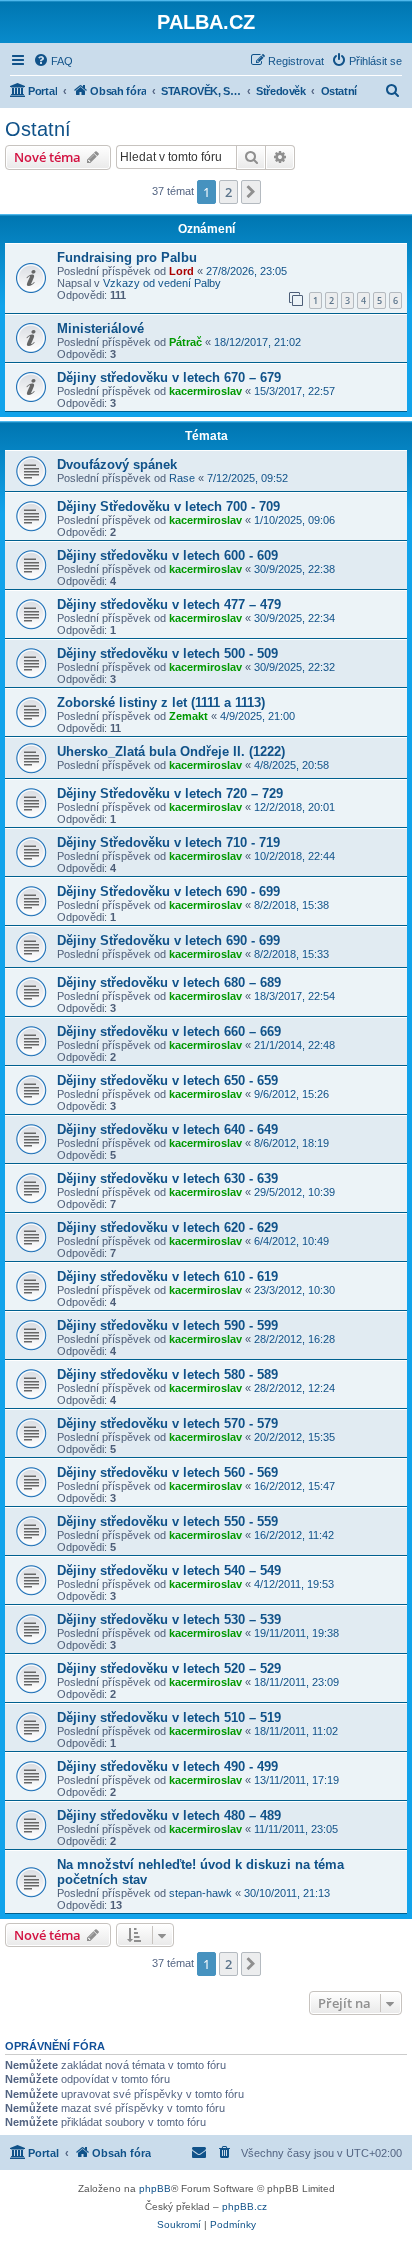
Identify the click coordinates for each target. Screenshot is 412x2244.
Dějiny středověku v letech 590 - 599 (167, 1325)
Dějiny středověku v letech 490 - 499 (167, 1766)
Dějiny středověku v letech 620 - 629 (167, 1227)
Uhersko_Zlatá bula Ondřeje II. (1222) (171, 751)
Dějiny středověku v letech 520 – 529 (169, 1668)
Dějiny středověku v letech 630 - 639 (167, 1178)
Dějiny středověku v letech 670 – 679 (169, 377)
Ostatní (38, 129)
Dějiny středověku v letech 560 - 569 (167, 1472)
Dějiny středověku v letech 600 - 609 (167, 555)
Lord (181, 271)
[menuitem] (53, 61)
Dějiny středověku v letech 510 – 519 (169, 1717)
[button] (251, 192)
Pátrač (185, 342)
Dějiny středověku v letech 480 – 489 (169, 1815)
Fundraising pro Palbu (127, 257)
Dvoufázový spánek (117, 464)
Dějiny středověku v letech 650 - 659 (167, 1080)
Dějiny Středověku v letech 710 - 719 (168, 842)
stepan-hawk (200, 1893)
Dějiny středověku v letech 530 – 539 (169, 1619)
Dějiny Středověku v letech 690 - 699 (168, 891)
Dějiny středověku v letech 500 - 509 (167, 653)
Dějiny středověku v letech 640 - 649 (167, 1129)
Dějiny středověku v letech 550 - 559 (167, 1521)
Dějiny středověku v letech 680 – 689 (169, 982)
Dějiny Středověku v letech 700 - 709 (168, 506)
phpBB (155, 2188)
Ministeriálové (100, 328)
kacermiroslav (205, 391)
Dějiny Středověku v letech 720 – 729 (170, 793)
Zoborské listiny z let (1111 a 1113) (161, 702)
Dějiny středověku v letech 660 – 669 (169, 1031)
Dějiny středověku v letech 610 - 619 (167, 1276)
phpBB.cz (244, 2206)
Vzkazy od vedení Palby (162, 283)
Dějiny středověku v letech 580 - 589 (167, 1374)
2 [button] (228, 192)
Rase (182, 478)
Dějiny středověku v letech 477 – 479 (169, 604)
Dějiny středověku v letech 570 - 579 (167, 1423)
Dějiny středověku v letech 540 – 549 (169, 1570)
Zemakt (188, 716)
